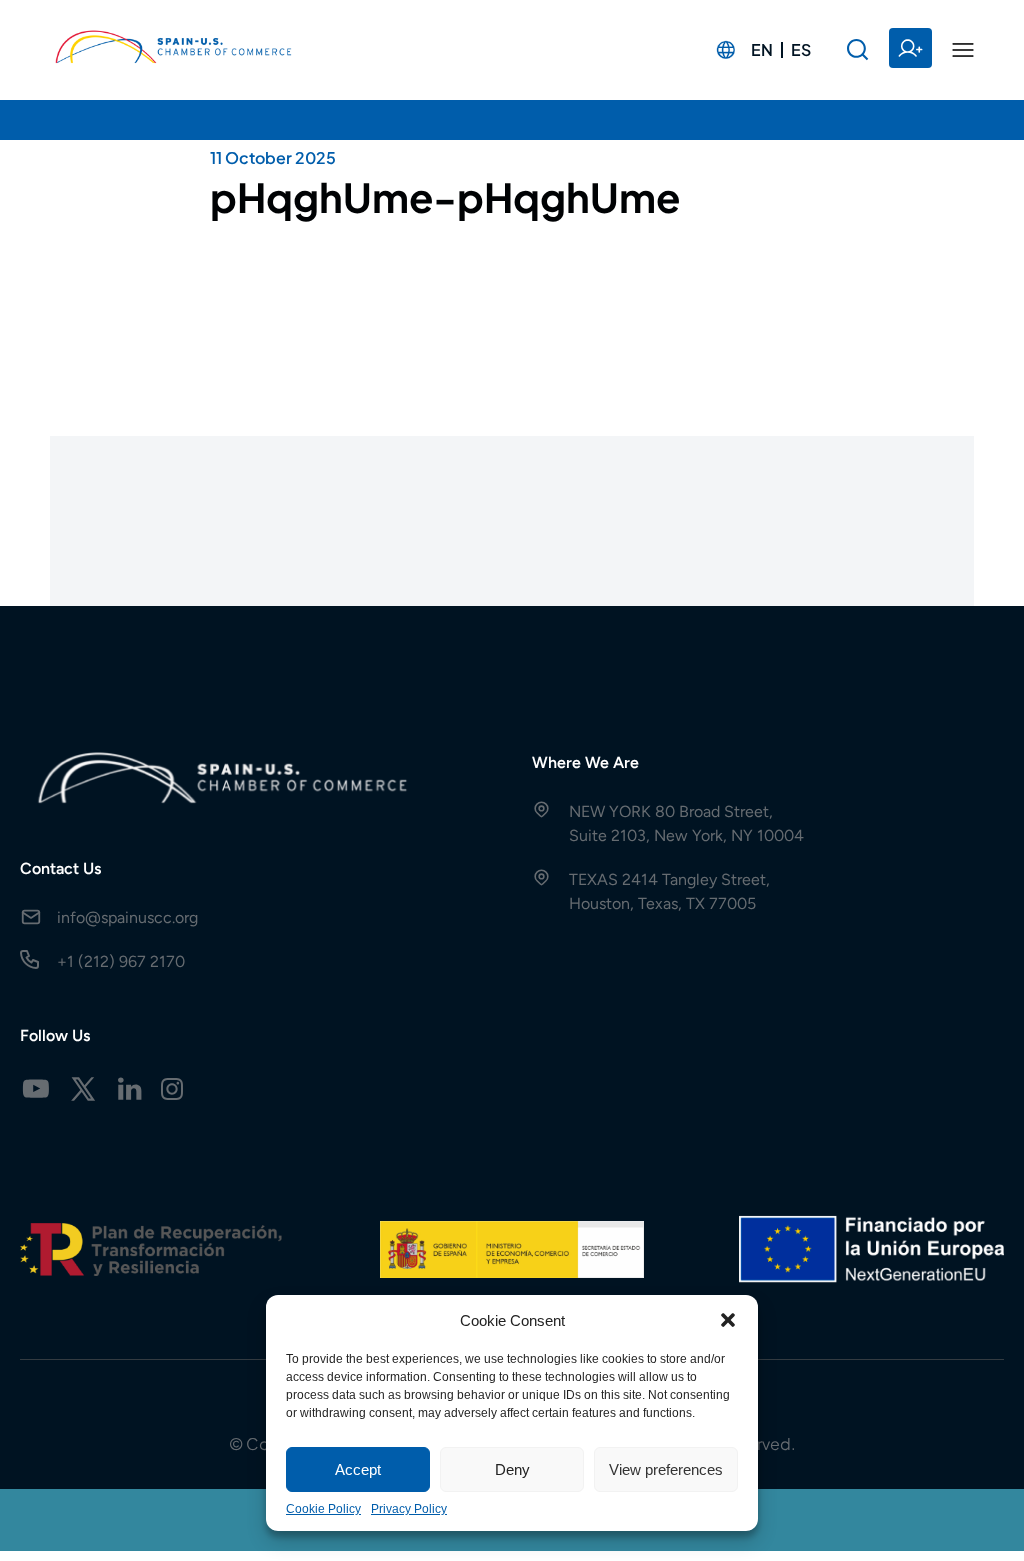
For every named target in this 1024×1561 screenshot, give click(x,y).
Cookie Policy (323, 1509)
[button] (728, 1320)
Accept (358, 1469)
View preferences (666, 1469)
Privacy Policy (409, 1509)
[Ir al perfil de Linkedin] (130, 1089)
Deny (512, 1469)
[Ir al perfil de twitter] (83, 1089)
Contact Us (60, 868)
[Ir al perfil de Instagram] (172, 1089)
